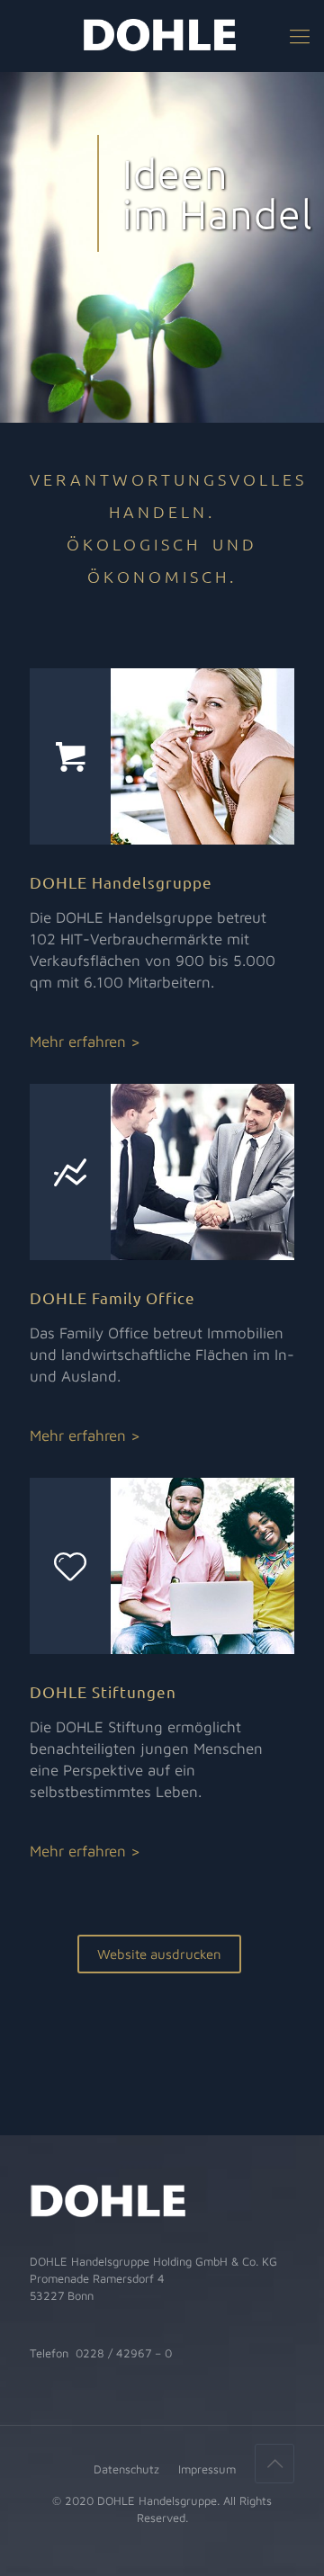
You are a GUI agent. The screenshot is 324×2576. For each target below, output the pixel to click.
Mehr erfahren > (85, 1042)
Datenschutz (126, 2469)
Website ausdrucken (159, 1954)
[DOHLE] (162, 36)
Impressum (207, 2469)
